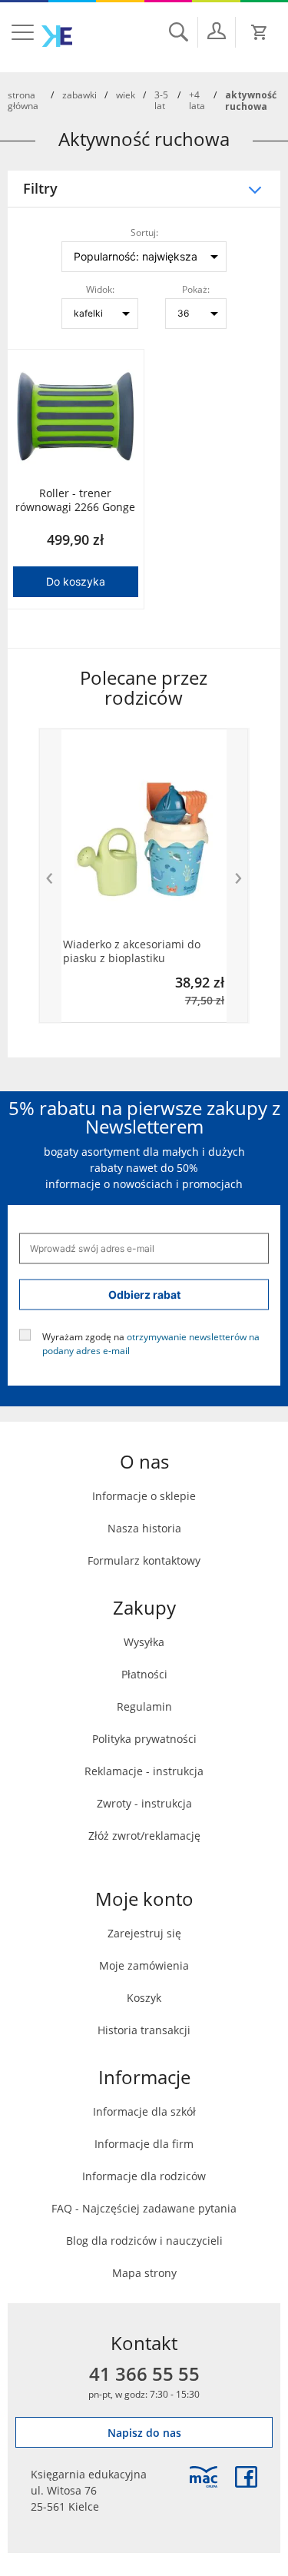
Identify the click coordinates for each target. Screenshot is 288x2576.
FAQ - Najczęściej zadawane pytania (144, 2208)
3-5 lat (161, 100)
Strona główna (23, 100)
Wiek (126, 95)
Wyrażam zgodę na (151, 1343)
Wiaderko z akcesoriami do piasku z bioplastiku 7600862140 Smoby (132, 951)
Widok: (100, 289)
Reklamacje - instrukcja (144, 1771)
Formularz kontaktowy (144, 1560)
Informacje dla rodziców (144, 2176)
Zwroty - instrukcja (144, 1803)
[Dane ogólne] (217, 31)
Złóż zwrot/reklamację (144, 1836)
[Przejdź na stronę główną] (57, 36)
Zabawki (79, 95)
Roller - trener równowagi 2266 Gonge (75, 500)
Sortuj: (144, 232)
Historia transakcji (144, 2030)
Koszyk (144, 1998)
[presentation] (50, 876)
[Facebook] (246, 2477)
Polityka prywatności (144, 1739)
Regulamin (144, 1706)
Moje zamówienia (144, 1965)
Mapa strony (144, 2273)
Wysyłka (144, 1642)
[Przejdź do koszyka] (260, 32)
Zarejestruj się (144, 1933)
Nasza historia (144, 1528)
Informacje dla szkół (144, 2111)
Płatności (144, 1674)
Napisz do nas (144, 2433)
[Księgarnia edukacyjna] (204, 2477)
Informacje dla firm (144, 2144)
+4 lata (197, 100)
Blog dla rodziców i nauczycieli (144, 2241)
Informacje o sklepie (144, 1496)
